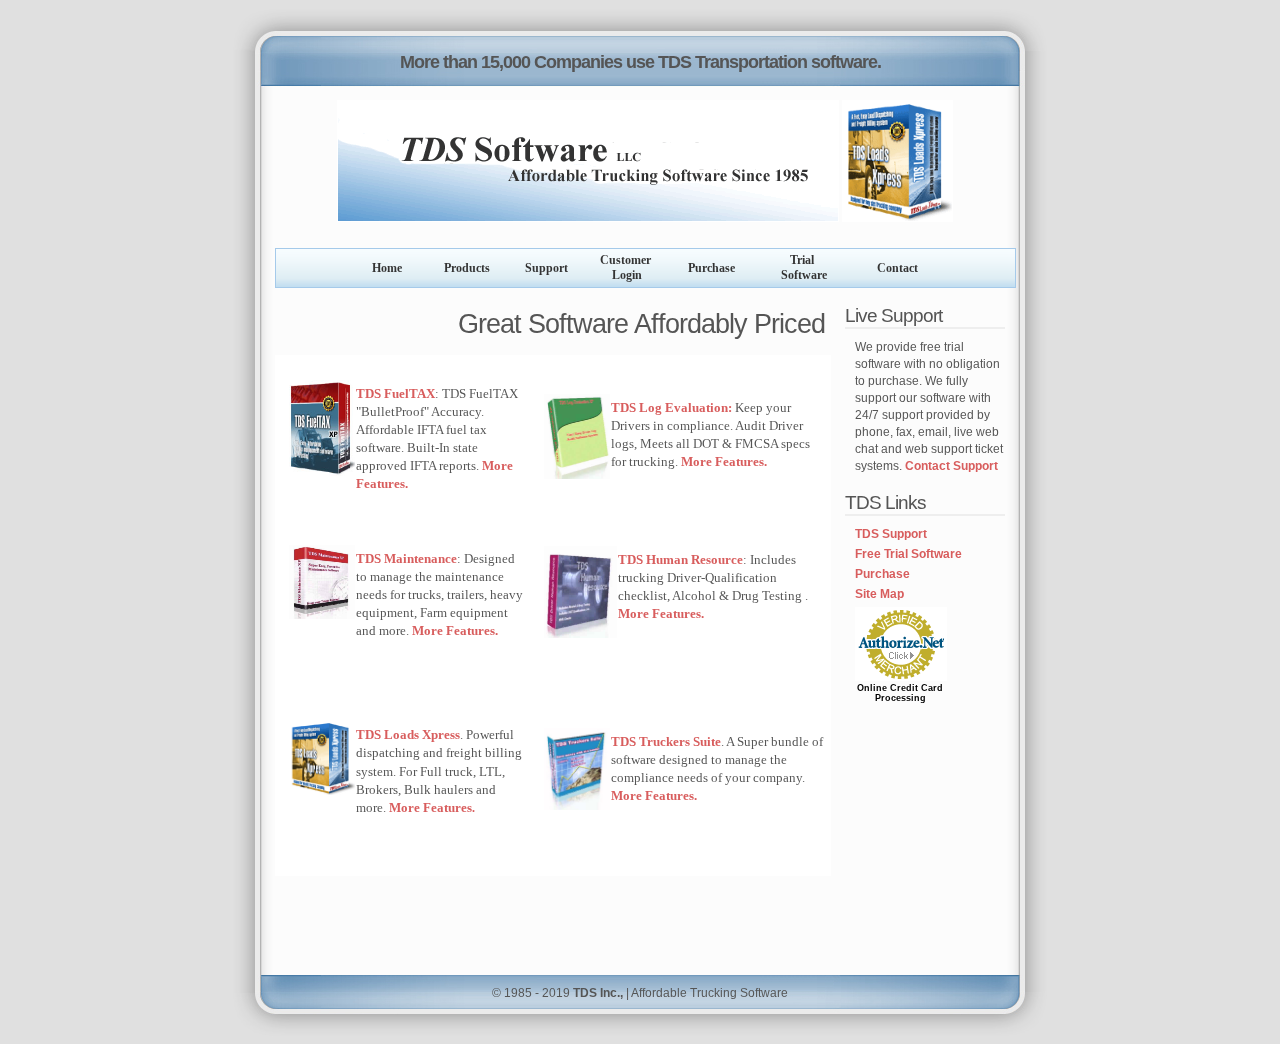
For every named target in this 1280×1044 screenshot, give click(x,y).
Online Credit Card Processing (900, 693)
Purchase (882, 574)
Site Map (879, 594)
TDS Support (891, 534)
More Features (430, 807)
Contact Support (951, 466)
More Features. (724, 461)
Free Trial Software (908, 554)
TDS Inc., (598, 993)
